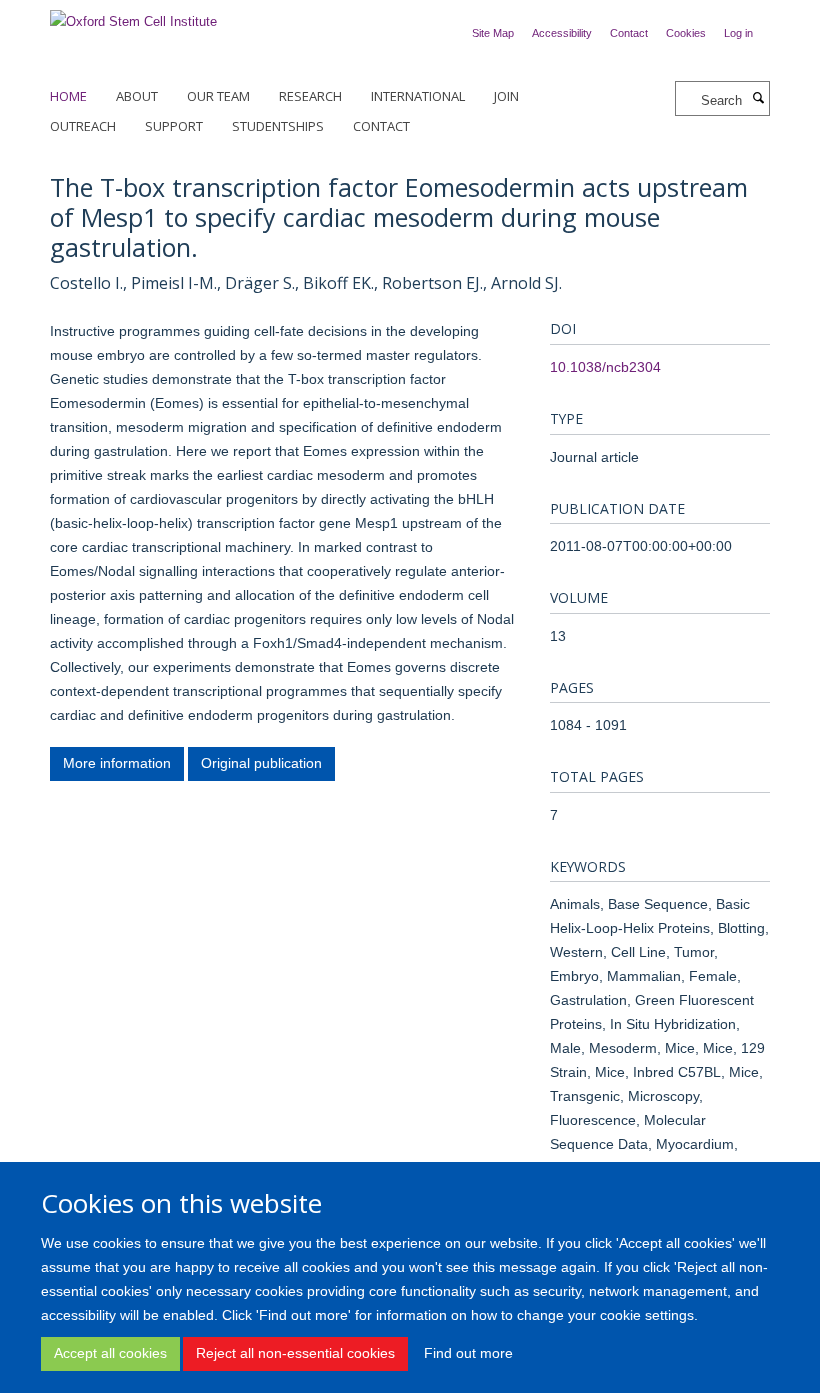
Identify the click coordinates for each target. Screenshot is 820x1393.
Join (506, 96)
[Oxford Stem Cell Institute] (133, 15)
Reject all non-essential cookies (295, 1353)
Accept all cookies (110, 1353)
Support (174, 126)
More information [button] (117, 763)
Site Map (493, 33)
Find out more (468, 1353)
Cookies (686, 33)
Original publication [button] (261, 763)
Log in (738, 33)
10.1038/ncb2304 (605, 367)
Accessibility (562, 33)
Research (310, 96)
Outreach (83, 126)
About (137, 96)
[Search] (758, 99)
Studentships (278, 126)
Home (68, 96)
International (418, 96)
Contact (629, 33)
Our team (218, 96)
